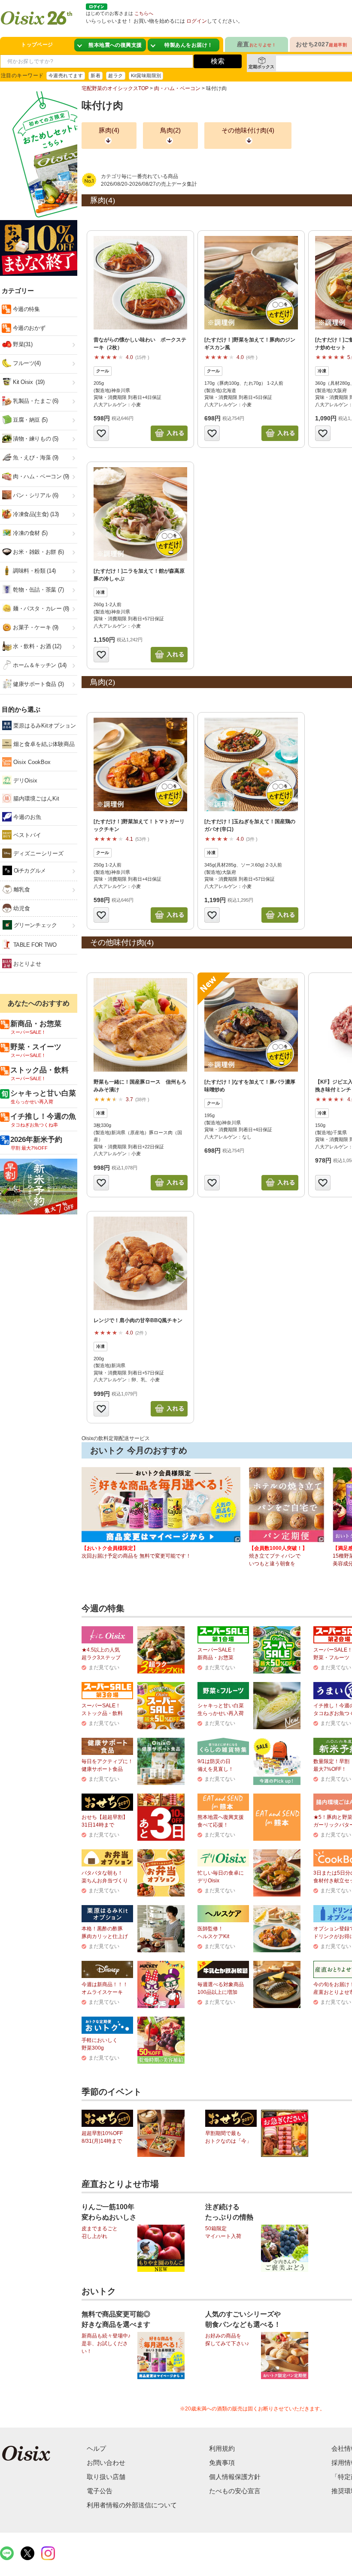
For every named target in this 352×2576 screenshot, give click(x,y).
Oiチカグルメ (29, 871)
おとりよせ (26, 964)
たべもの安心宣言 (235, 2491)
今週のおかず (28, 328)
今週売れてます (66, 75)
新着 (96, 75)
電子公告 (100, 2491)
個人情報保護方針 (235, 2477)
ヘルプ (96, 2448)
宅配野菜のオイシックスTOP (115, 88)
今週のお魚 (26, 817)
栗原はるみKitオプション (44, 726)
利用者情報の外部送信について (132, 2505)
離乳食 (21, 889)
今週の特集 (26, 309)
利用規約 (222, 2448)
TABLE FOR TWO (34, 945)
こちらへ (144, 13)
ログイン (197, 21)
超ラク (115, 75)
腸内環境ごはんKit (35, 799)
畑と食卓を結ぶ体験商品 (43, 744)
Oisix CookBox (31, 762)
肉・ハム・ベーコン (177, 88)
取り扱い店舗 (106, 2477)
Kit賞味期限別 (146, 75)
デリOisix (24, 781)
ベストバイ (26, 835)
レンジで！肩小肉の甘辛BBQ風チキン (138, 1320)
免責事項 (222, 2463)
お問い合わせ (106, 2463)
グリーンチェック (35, 925)
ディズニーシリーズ (38, 853)
